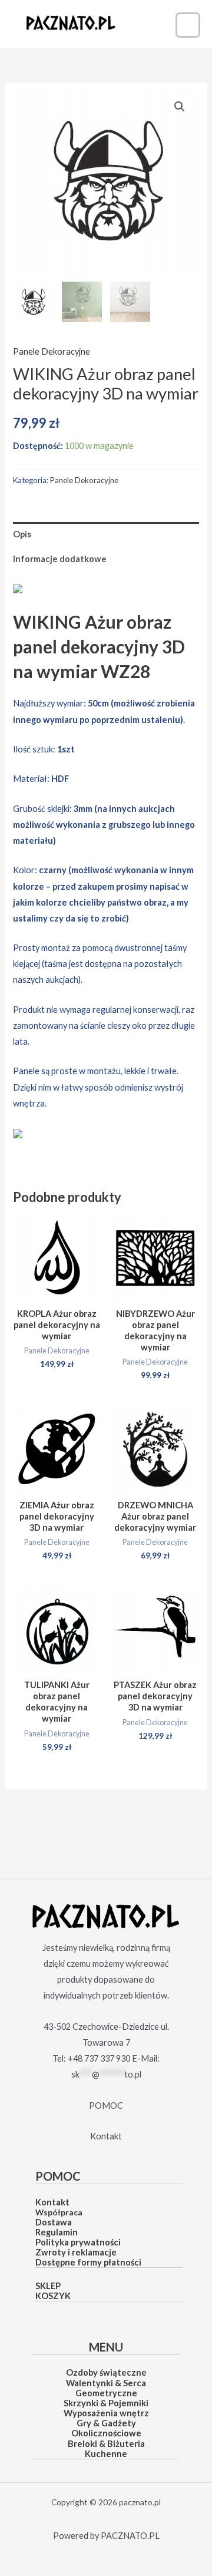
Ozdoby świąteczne (106, 2372)
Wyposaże (85, 2413)
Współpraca (59, 2212)
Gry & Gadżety (106, 2423)
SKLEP (48, 2286)
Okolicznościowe (106, 2433)
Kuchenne (106, 2454)
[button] (180, 107)
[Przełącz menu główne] (188, 25)
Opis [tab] (22, 534)
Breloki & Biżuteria (106, 2444)
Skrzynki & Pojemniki (106, 2403)
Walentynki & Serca (106, 2383)
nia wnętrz (127, 2413)
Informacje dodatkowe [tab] (60, 559)
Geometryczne (106, 2393)
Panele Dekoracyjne (52, 351)
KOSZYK (53, 2296)
